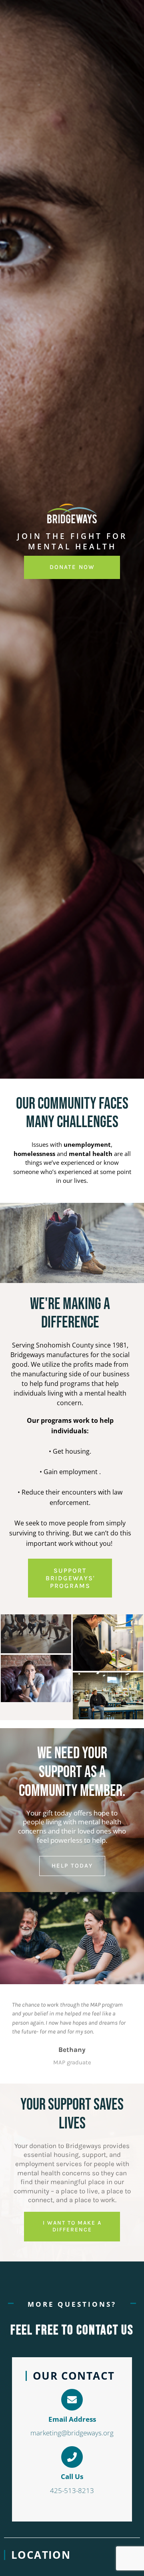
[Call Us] (72, 2457)
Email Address (72, 2419)
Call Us (72, 2476)
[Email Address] (72, 2400)
